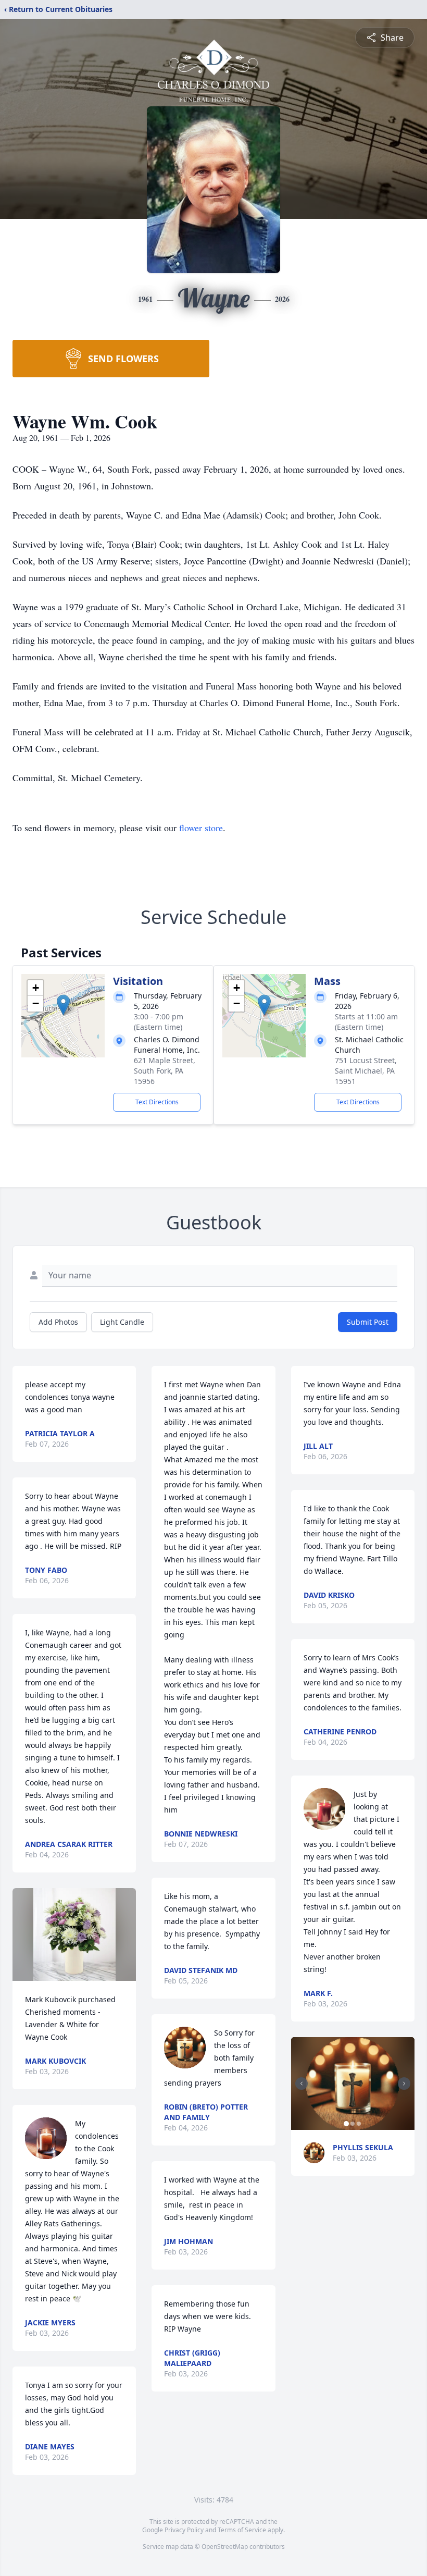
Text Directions (157, 1102)
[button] (63, 1005)
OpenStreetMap (225, 2547)
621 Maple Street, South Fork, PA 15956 (165, 1071)
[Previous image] (302, 2084)
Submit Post (368, 1322)
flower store (201, 828)
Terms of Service (242, 2530)
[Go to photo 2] (353, 2124)
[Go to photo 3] (359, 2124)
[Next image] (404, 2084)
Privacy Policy (184, 2530)
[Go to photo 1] (346, 2124)
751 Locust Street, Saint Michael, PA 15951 (366, 1071)
